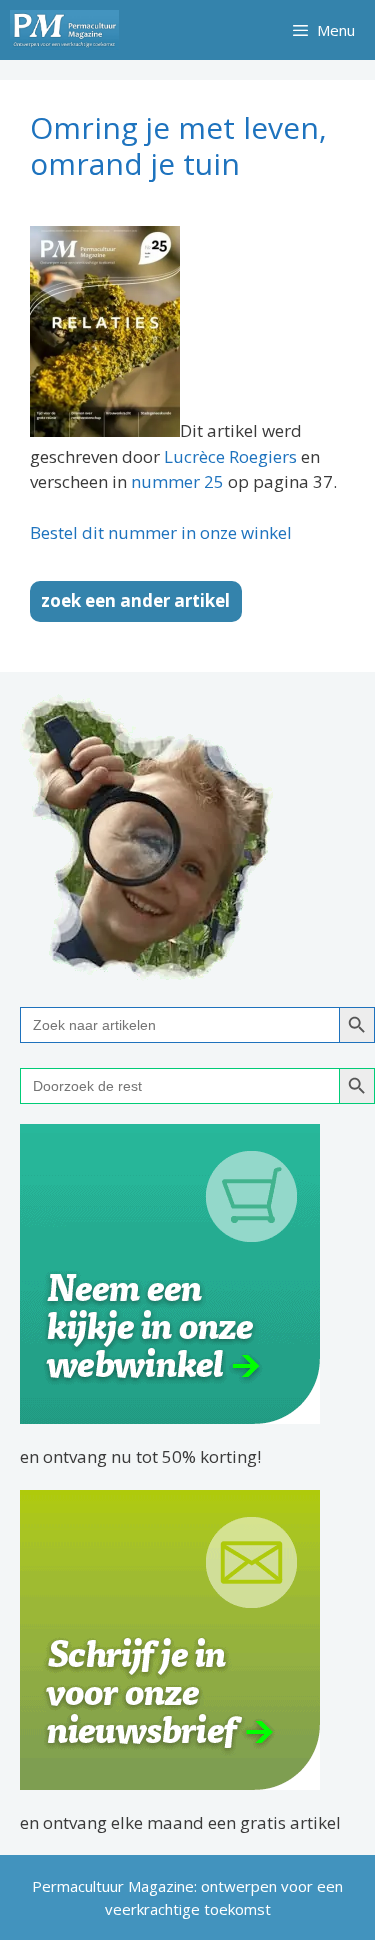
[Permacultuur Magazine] (64, 30)
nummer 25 (177, 481)
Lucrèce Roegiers (230, 456)
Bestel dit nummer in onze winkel (161, 532)
